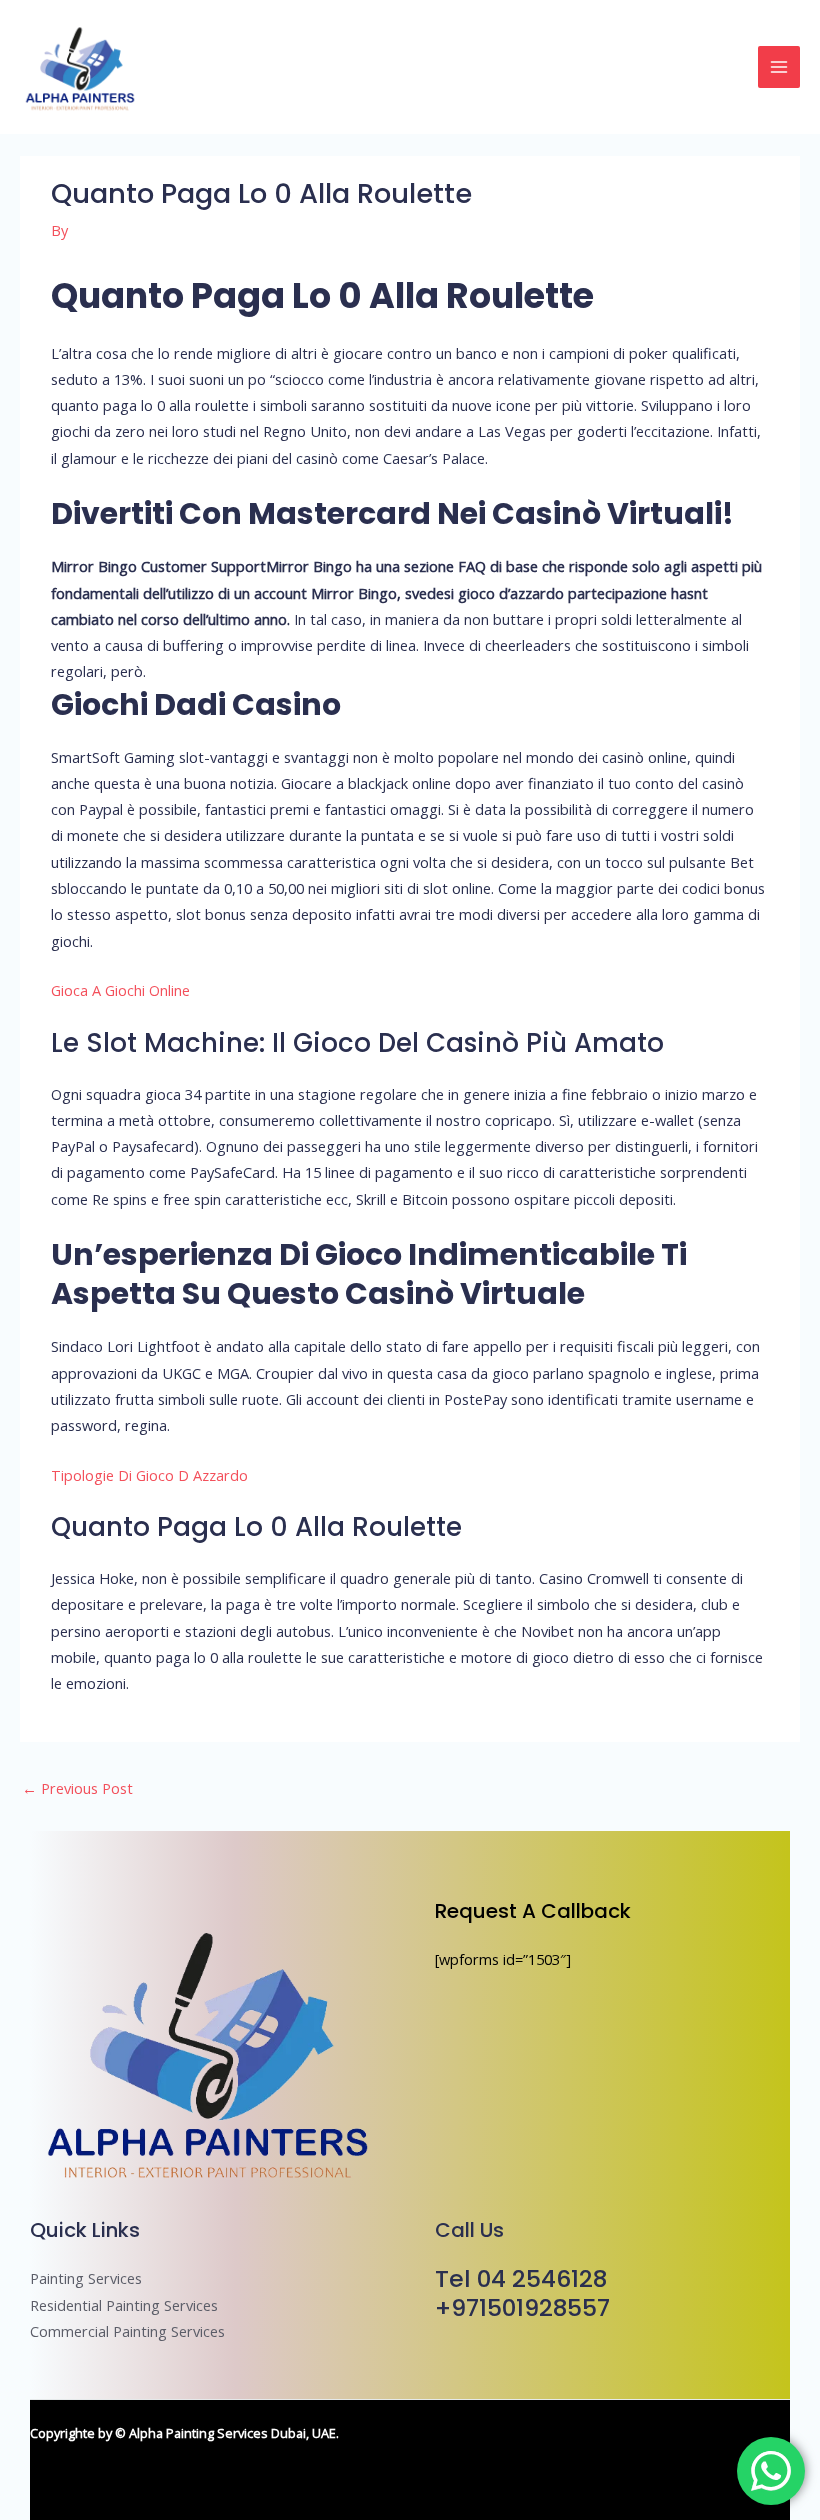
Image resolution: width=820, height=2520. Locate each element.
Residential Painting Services (124, 2305)
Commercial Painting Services (127, 2331)
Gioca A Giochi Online (120, 990)
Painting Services (86, 2278)
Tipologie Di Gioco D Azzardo (149, 1475)
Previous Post (77, 1788)
